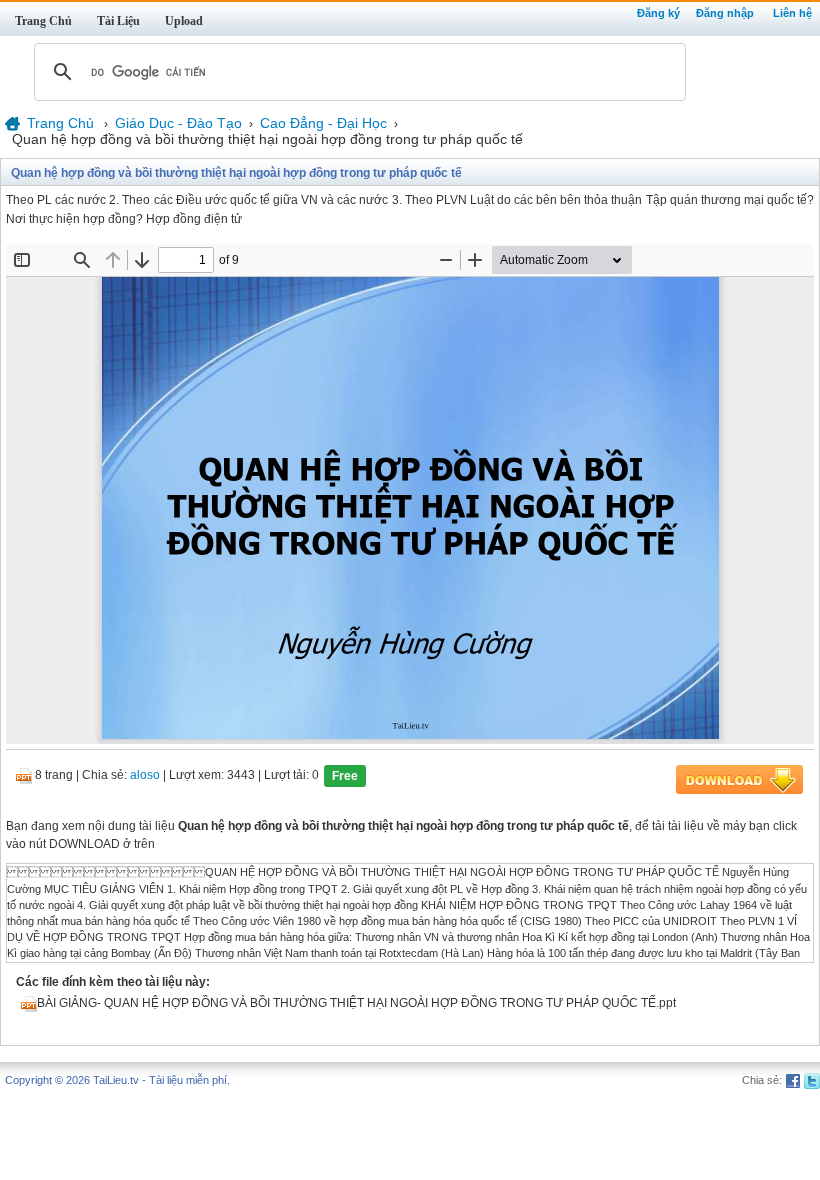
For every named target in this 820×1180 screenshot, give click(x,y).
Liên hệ (792, 13)
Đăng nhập (725, 13)
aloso (145, 776)
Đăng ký (658, 13)
